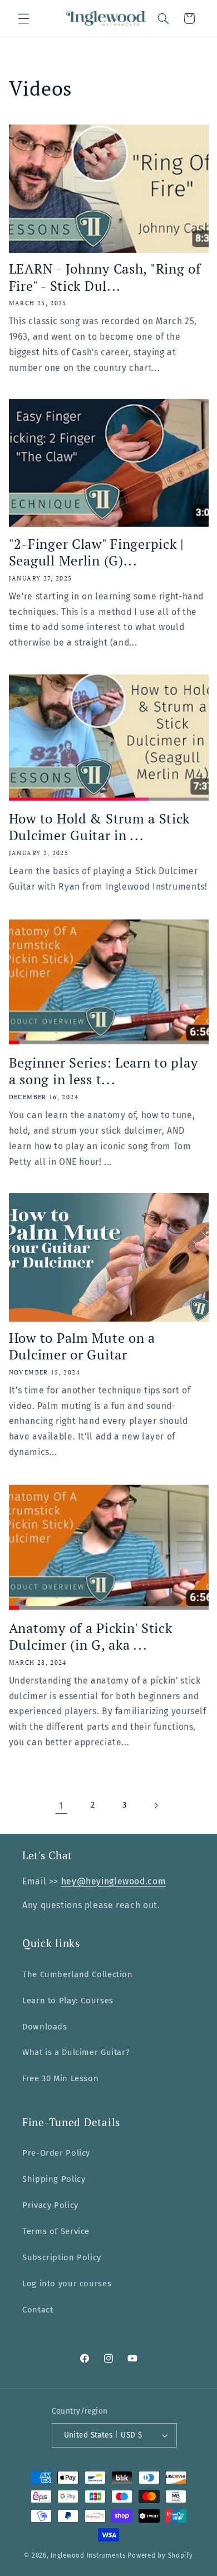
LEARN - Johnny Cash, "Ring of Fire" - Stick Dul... (105, 277)
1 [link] (61, 1806)
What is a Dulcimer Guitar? (76, 2052)
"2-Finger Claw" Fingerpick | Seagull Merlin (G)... (97, 552)
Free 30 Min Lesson (60, 2078)
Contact (38, 2310)
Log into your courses (67, 2284)
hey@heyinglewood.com (114, 1881)
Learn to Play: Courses (68, 2001)
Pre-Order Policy (56, 2153)
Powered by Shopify (160, 2555)
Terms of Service (56, 2231)
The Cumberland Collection (78, 1974)
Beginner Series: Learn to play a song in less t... (103, 1071)
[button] (23, 18)
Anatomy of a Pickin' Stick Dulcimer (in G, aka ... (91, 1637)
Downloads (45, 2027)
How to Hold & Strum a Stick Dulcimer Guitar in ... (99, 827)
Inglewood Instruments (88, 2555)
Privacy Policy (50, 2205)
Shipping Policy (54, 2179)
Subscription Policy (62, 2257)
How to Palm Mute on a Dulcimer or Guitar (82, 1346)
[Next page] (156, 1805)
